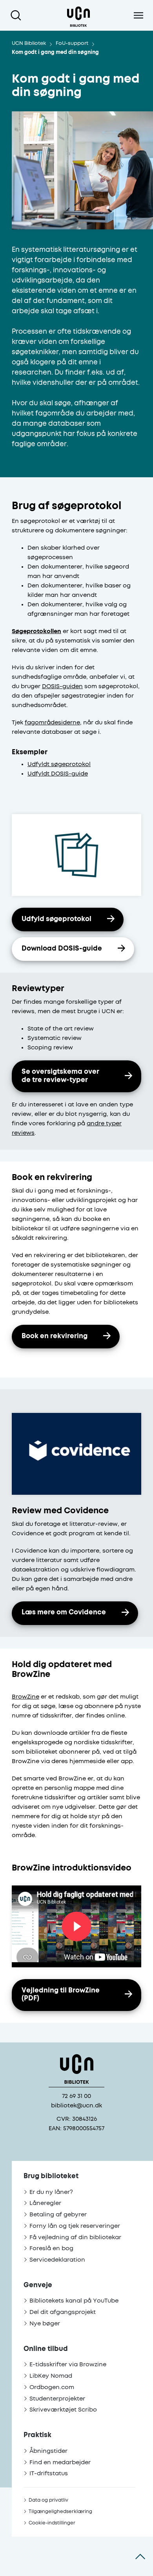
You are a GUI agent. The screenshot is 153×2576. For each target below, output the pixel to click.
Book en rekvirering (55, 1336)
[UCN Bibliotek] (78, 15)
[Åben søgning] (17, 15)
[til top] (140, 2556)
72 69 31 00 (76, 2096)
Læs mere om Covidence (64, 1613)
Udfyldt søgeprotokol (59, 764)
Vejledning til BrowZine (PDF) (61, 1995)
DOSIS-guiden (62, 686)
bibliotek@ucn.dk (76, 2106)
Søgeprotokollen (36, 631)
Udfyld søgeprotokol (56, 919)
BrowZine (25, 1697)
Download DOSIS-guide (62, 949)
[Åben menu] (138, 15)
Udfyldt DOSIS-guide (58, 774)
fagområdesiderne (52, 723)
